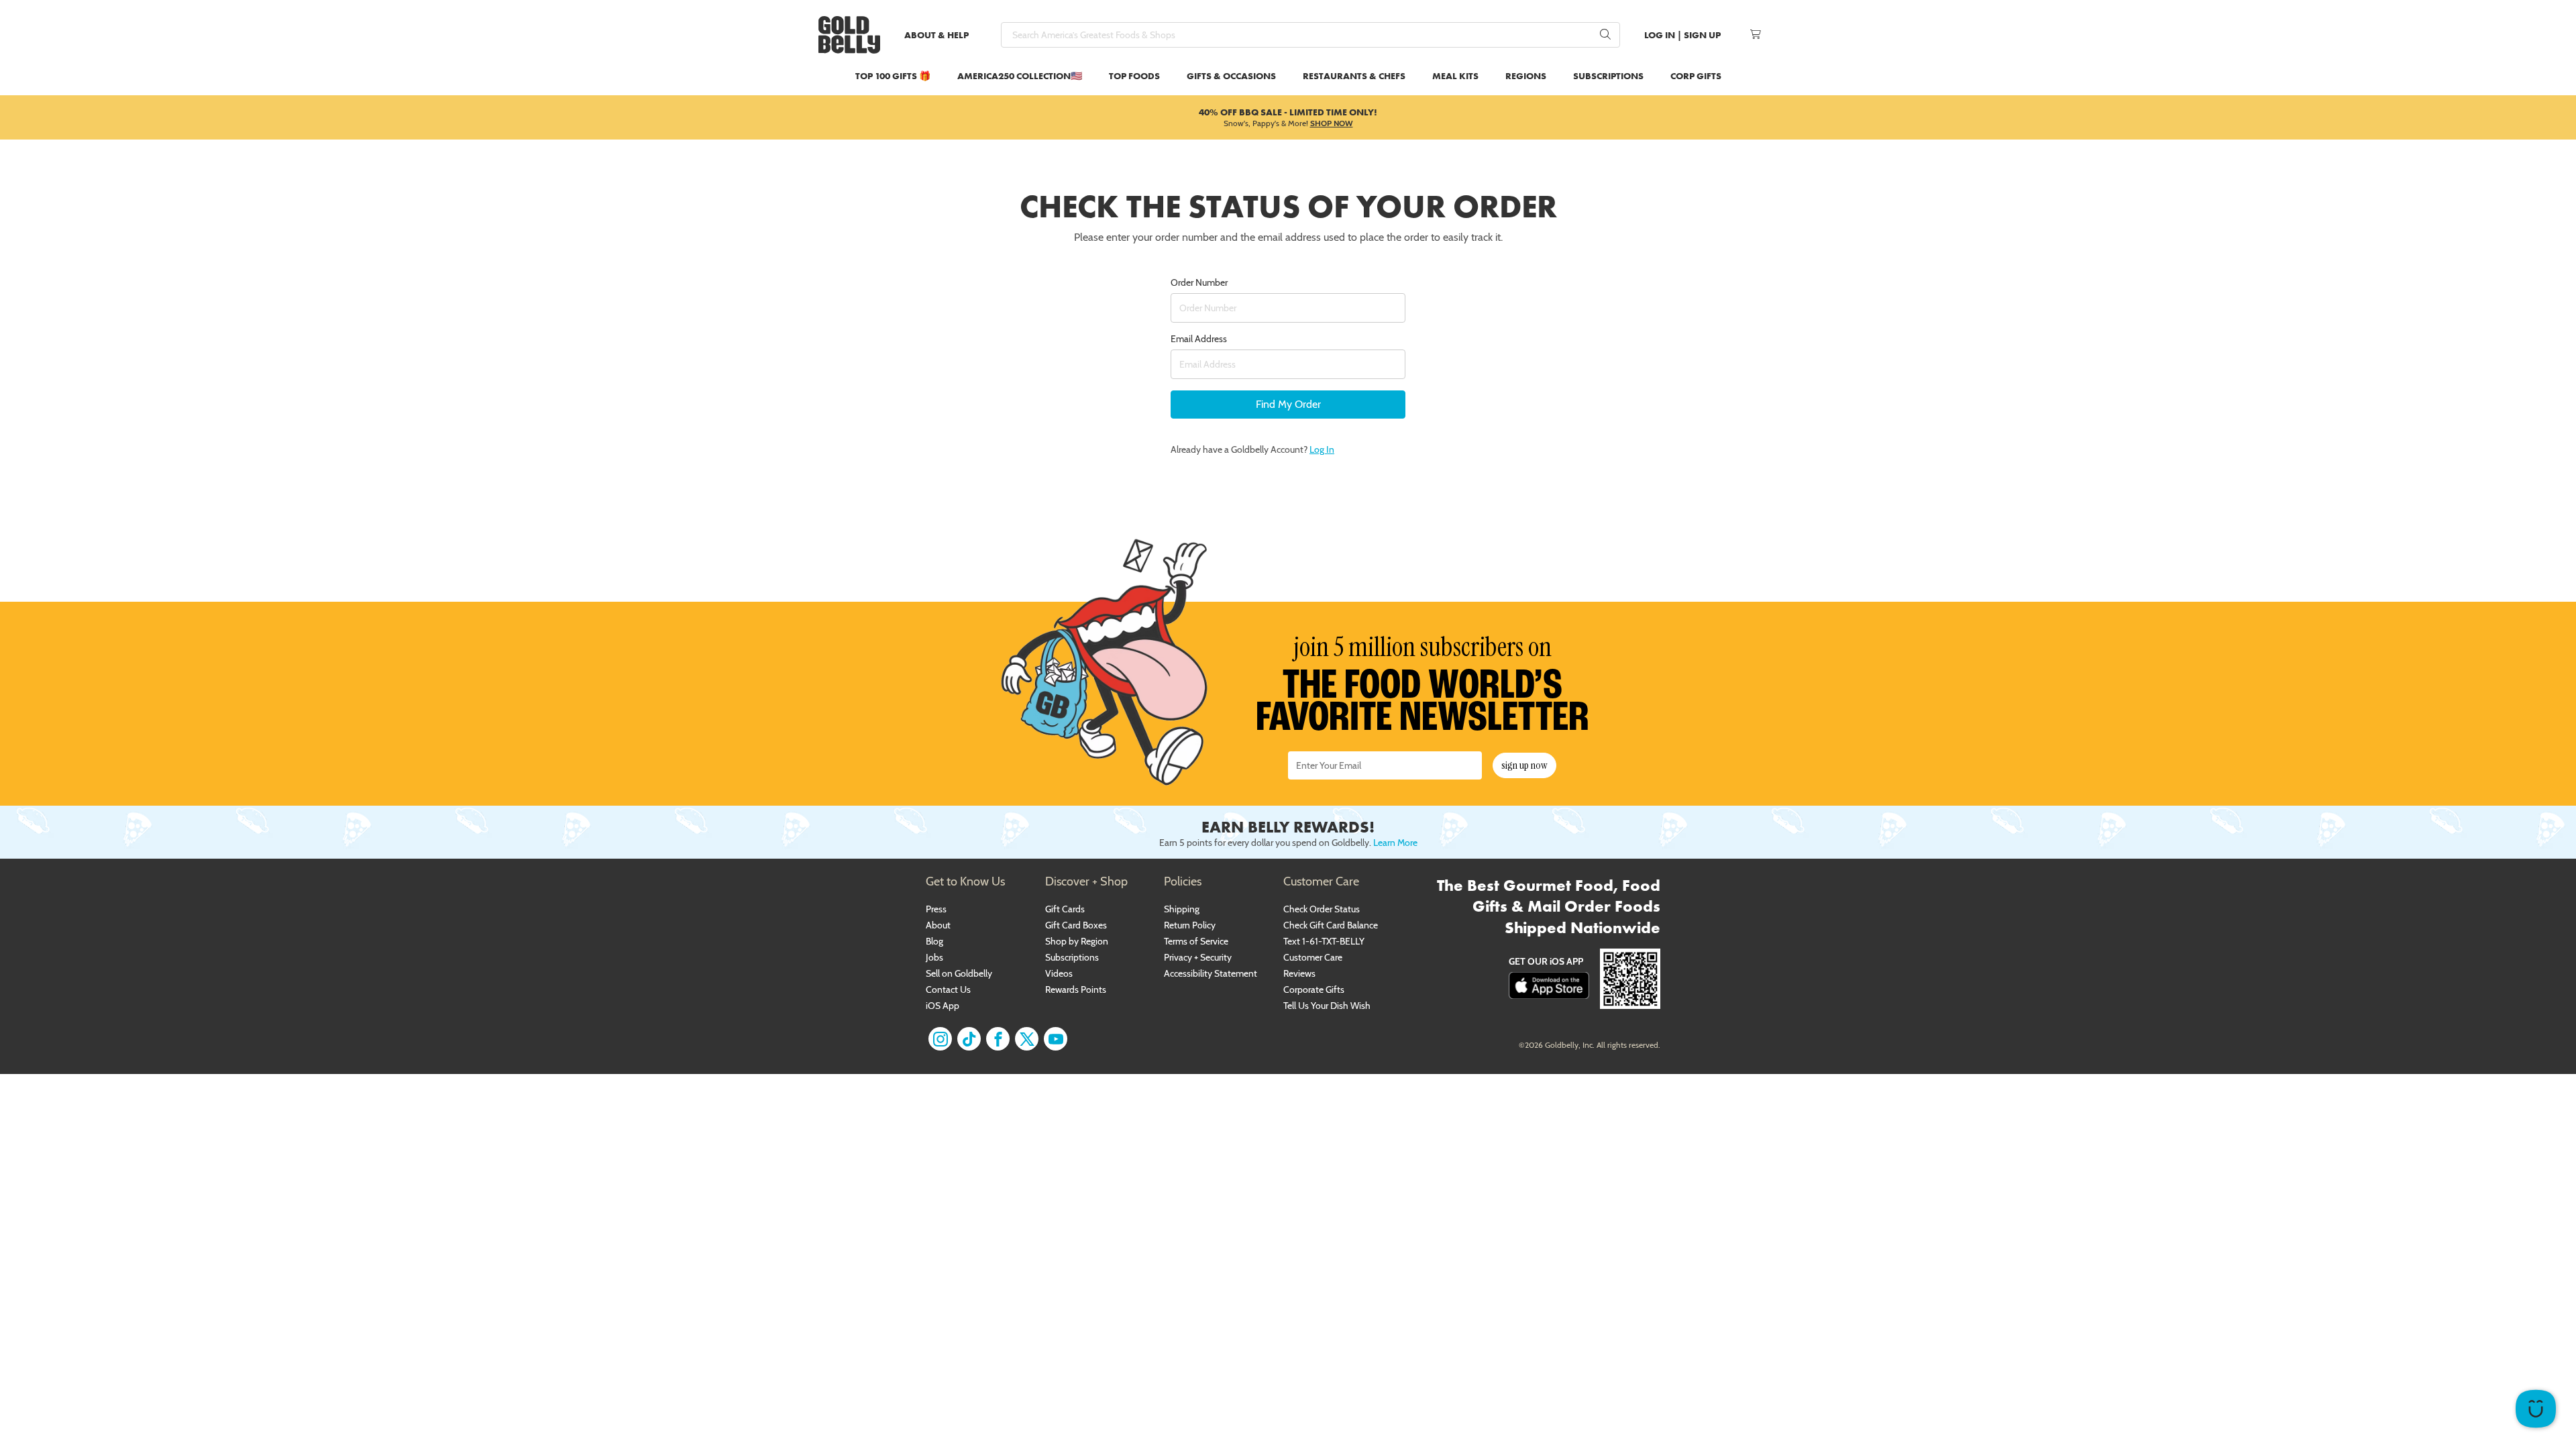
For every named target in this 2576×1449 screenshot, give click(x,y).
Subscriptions (1608, 76)
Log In (1660, 35)
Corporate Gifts (1314, 989)
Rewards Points (1076, 989)
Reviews (1299, 973)
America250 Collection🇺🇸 (1020, 76)
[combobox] (1310, 35)
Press (936, 909)
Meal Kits (1455, 76)
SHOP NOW (1332, 123)
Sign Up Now (1524, 765)
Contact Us (948, 989)
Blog (934, 941)
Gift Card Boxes (1076, 925)
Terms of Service (1196, 941)
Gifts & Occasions (1231, 76)
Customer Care (1313, 957)
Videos (1059, 973)
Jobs (934, 957)
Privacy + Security (1198, 957)
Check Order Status (1322, 909)
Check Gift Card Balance (1331, 925)
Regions (1526, 76)
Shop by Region (1077, 941)
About (938, 925)
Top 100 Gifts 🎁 (893, 76)
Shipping (1182, 909)
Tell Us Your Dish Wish (1327, 1006)
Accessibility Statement (1211, 973)
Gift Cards (1065, 909)
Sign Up (1702, 35)
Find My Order (1288, 404)
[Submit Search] (1605, 35)
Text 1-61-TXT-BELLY (1324, 941)
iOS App (943, 1006)
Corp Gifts (1696, 76)
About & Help (936, 35)
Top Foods (1134, 76)
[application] (2536, 1409)
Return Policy (1190, 925)
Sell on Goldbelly (959, 973)
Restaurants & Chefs (1354, 76)
